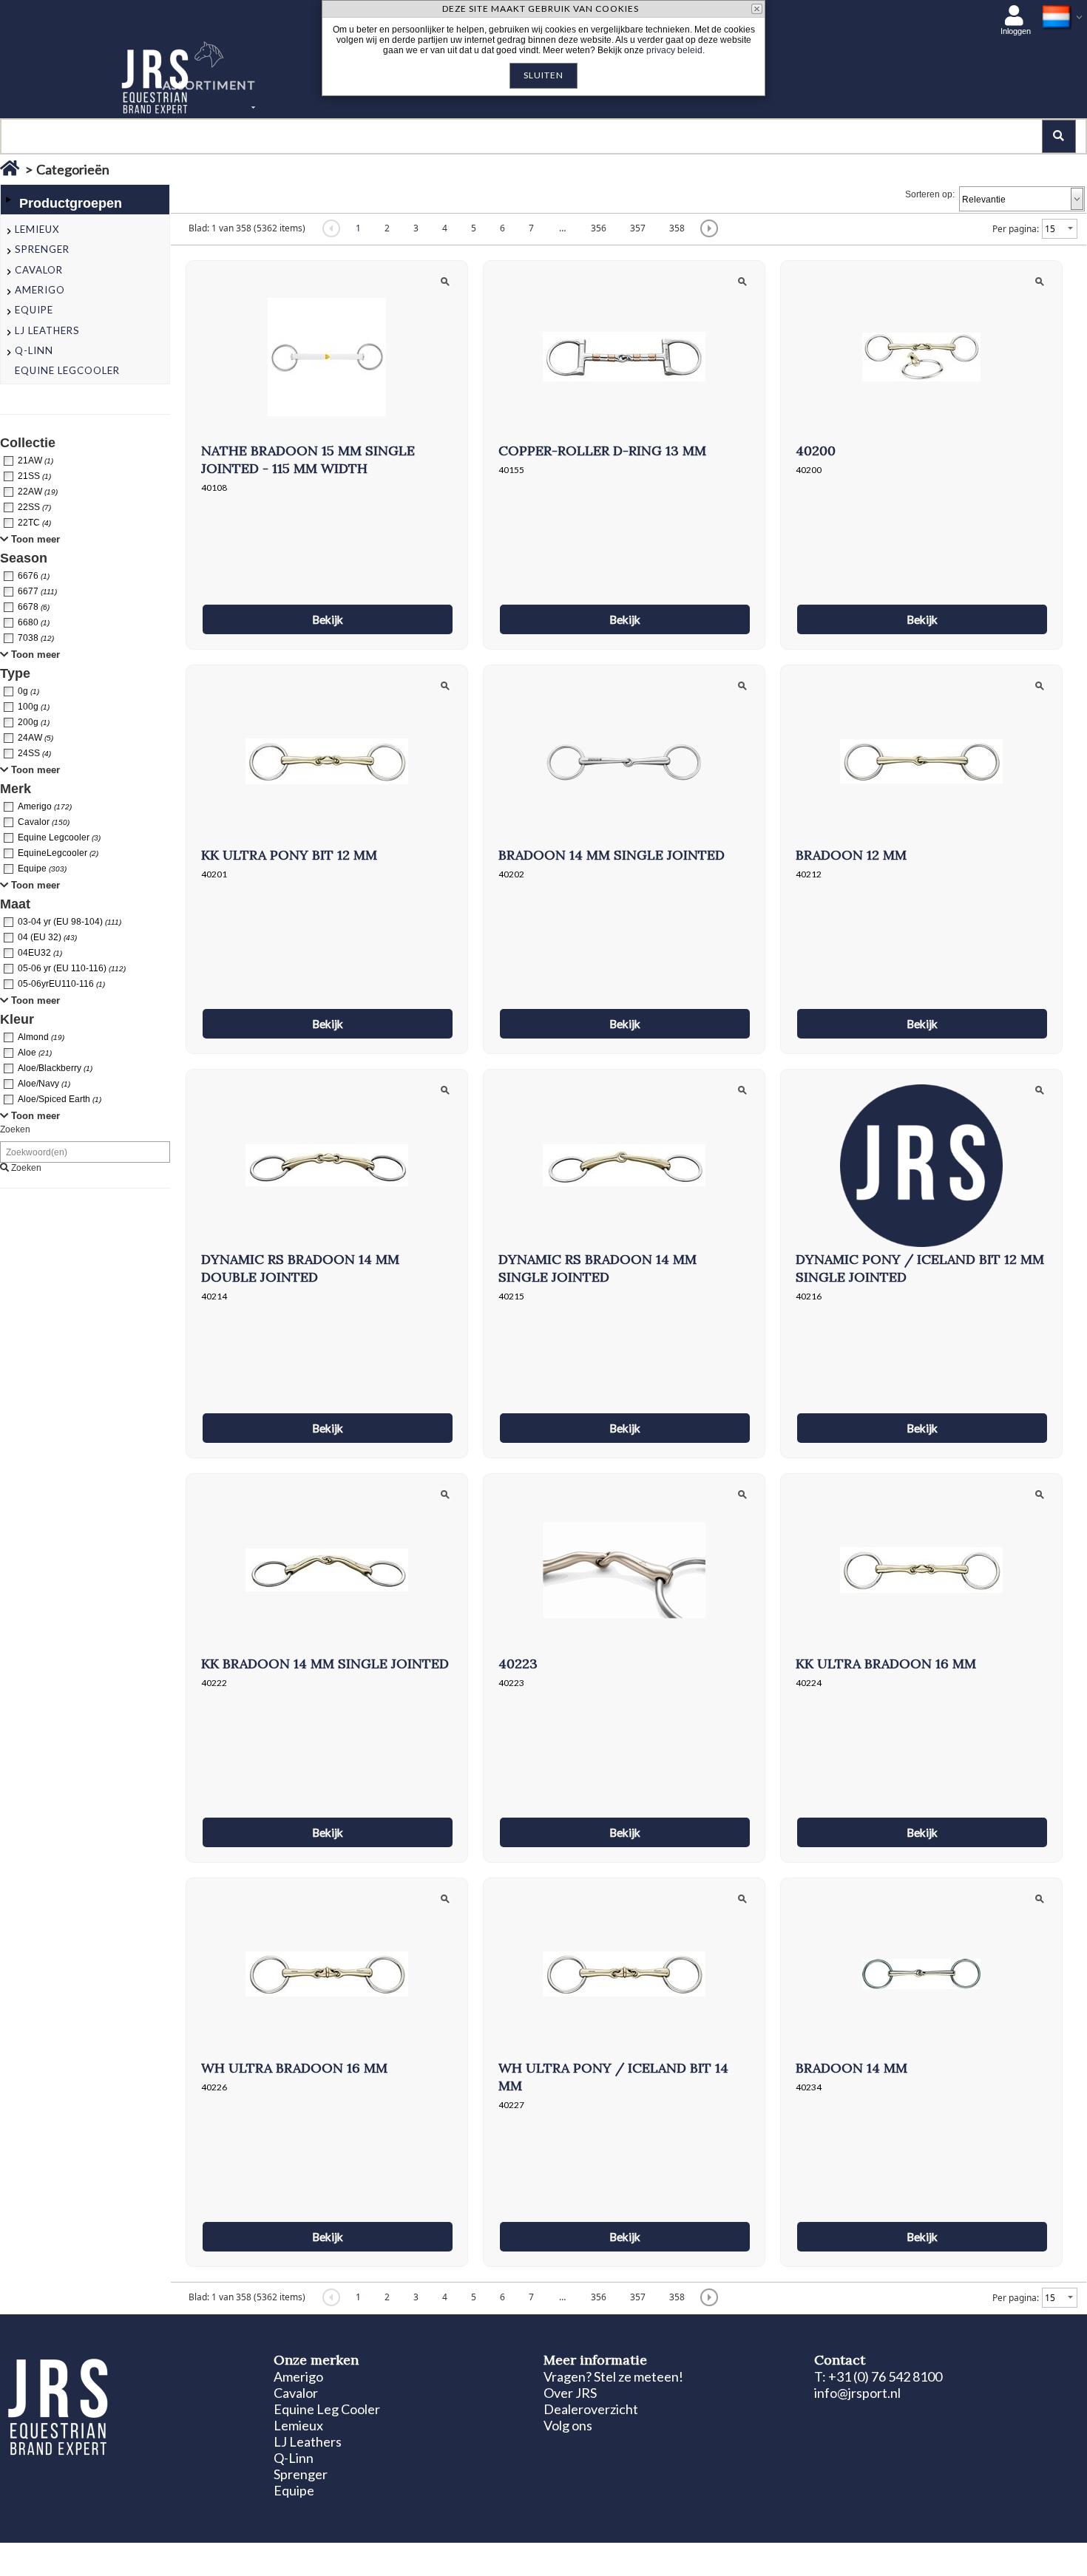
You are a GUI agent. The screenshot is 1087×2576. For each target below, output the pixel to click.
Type (15, 673)
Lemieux (298, 2425)
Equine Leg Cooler (327, 2409)
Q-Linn (294, 2458)
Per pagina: (1016, 229)
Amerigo (298, 2376)
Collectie (28, 443)
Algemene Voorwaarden (326, 2555)
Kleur (17, 1019)
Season (24, 558)
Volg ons (568, 2425)
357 (638, 228)
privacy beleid (674, 50)
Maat (15, 904)
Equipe (294, 2490)
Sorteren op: (930, 194)
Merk (16, 789)
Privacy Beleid (240, 2555)
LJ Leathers (308, 2441)
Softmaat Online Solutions (1006, 2555)
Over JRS (570, 2393)
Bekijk (328, 619)
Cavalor (296, 2393)
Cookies (185, 2555)
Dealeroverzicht (591, 2409)
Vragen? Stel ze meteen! (613, 2376)
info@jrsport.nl (857, 2393)
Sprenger (301, 2474)
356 (599, 228)
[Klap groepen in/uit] (8, 200)
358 (677, 228)
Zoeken (15, 1129)
